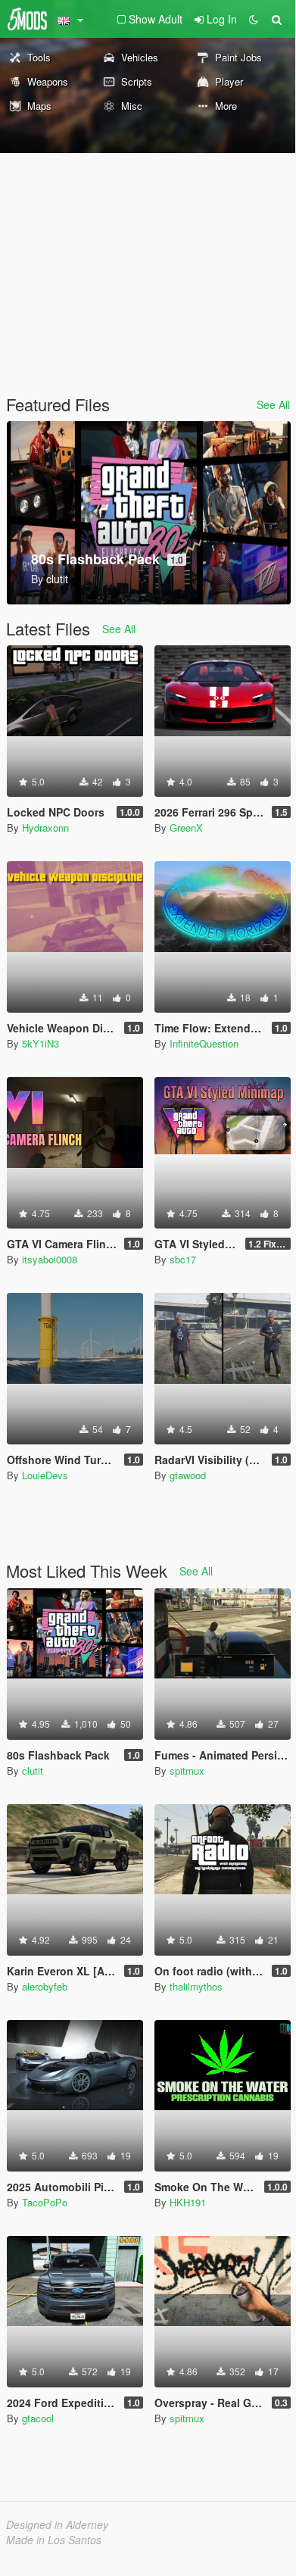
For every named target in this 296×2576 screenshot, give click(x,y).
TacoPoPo (45, 2202)
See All (273, 404)
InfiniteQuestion (204, 1043)
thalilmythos (196, 1986)
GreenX (186, 827)
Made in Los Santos (54, 2540)
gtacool (38, 2418)
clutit (33, 1770)
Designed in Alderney (57, 2524)
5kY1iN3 (41, 1043)
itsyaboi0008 (50, 1259)
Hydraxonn (45, 827)
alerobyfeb (45, 1986)
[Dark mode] (254, 19)
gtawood (188, 1475)
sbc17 (183, 1259)
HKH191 (188, 2202)
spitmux (187, 1770)
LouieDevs (45, 1475)
